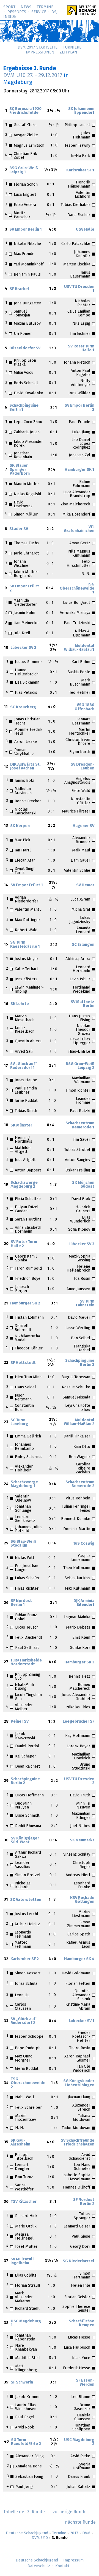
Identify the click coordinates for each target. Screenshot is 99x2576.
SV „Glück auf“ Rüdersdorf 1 (24, 1066)
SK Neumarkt (82, 1840)
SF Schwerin (22, 2382)
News (26, 7)
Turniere (72, 47)
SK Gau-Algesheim (20, 2142)
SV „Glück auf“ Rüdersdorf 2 (24, 2021)
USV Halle (85, 230)
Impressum (73, 2560)
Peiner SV (20, 1722)
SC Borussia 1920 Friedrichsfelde (25, 111)
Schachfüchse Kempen (82, 2323)
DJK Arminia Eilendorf (84, 1603)
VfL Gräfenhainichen (79, 529)
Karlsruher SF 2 (25, 1959)
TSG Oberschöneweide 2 (28, 2083)
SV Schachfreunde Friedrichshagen (78, 2142)
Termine (45, 7)
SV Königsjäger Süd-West (25, 1840)
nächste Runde (80, 2522)
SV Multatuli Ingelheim (22, 2261)
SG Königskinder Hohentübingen (79, 2083)
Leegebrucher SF (79, 1722)
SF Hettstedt (23, 1363)
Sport (9, 7)
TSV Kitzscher (24, 2202)
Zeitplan (68, 52)
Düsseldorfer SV (25, 348)
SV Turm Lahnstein (85, 1303)
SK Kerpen (20, 826)
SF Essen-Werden (85, 2382)
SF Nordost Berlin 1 (21, 1603)
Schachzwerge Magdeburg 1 (24, 1484)
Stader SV (19, 529)
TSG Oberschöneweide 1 (77, 588)
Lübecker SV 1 (82, 2021)
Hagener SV (83, 826)
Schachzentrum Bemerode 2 (80, 1484)
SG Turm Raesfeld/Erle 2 (26, 2442)
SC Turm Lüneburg (19, 1422)
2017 (74, 2533)
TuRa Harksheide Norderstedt (26, 1662)
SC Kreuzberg (23, 707)
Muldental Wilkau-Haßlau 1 (79, 648)
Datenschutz (39, 2566)
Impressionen (40, 52)
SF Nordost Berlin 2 (84, 2202)
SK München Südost (83, 1185)
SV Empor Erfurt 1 (27, 885)
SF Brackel (19, 289)
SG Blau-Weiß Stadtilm (23, 1544)
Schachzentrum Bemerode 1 (80, 1125)
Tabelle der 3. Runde (24, 2512)
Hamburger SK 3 (79, 1662)
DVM (86, 2533)
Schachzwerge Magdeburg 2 (24, 1185)
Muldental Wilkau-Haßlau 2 (79, 1422)
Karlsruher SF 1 (80, 170)
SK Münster (21, 1125)
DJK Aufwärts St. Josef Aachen (25, 766)
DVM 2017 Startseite (38, 47)
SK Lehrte (20, 1004)
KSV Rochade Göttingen (82, 1900)
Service (39, 12)
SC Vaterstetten (26, 1900)
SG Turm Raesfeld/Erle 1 (25, 944)
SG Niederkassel (79, 2261)
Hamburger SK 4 (79, 1959)
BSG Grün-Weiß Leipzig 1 (24, 170)
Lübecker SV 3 (81, 1244)
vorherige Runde (70, 2512)
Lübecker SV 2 (23, 648)
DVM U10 (40, 2538)
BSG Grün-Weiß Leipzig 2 (80, 1066)
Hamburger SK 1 (79, 470)
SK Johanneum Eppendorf (81, 111)
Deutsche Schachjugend (27, 2533)
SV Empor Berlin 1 (26, 230)
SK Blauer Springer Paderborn (20, 470)
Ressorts (17, 12)
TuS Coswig (84, 1544)
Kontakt (62, 2566)
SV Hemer (85, 885)
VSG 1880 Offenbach (84, 707)
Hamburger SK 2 (25, 1303)
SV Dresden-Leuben (82, 766)
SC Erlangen (83, 945)
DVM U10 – (33, 75)
